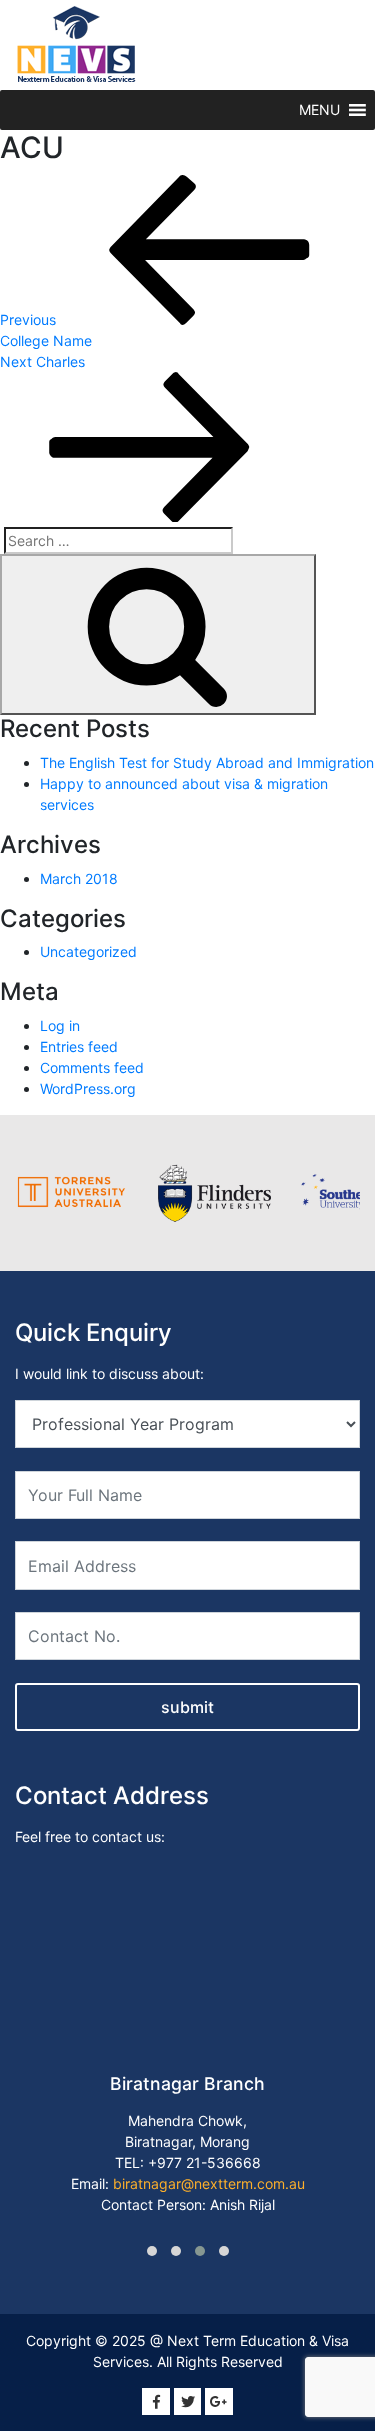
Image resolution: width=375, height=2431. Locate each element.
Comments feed (92, 1067)
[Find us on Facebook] (156, 2401)
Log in (60, 1025)
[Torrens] (72, 1193)
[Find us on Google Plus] (219, 2401)
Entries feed (79, 1046)
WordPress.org (88, 1088)
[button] (319, 110)
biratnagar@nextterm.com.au (209, 2183)
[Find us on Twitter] (188, 2401)
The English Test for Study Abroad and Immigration (207, 762)
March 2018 (79, 878)
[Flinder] (214, 1193)
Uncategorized (88, 951)
